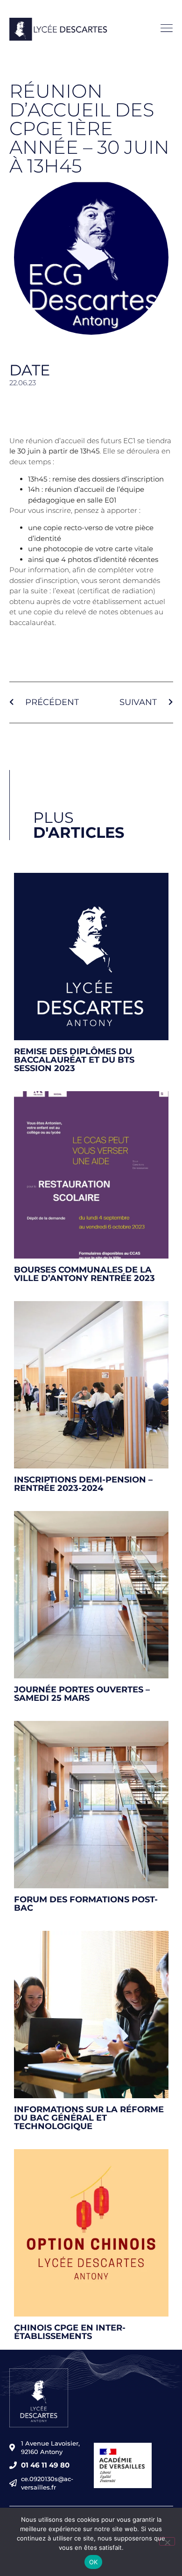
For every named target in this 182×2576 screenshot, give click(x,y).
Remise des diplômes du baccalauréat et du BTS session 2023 (74, 1060)
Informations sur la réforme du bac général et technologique (89, 2118)
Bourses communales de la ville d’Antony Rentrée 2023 (84, 1274)
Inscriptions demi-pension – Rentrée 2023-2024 (83, 1484)
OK (94, 2562)
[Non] (167, 2541)
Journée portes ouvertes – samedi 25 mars (82, 1694)
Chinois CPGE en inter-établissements (70, 2332)
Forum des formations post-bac (86, 1904)
